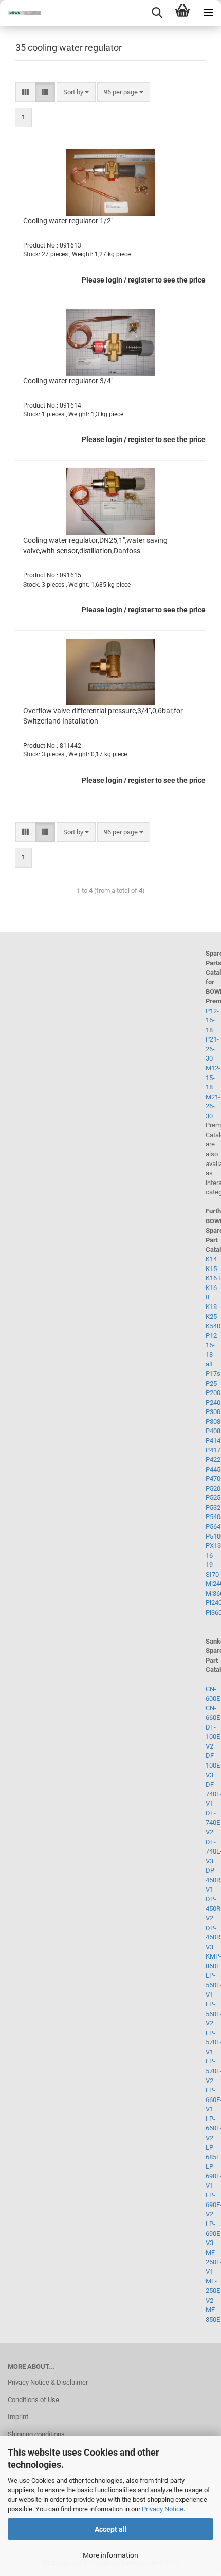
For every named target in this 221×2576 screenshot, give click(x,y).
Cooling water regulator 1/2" (68, 221)
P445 (213, 1469)
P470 (213, 1479)
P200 (213, 1393)
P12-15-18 (212, 1020)
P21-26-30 (212, 1049)
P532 (213, 1507)
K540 (213, 1326)
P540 (213, 1517)
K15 (211, 1269)
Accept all (111, 2529)
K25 (211, 1317)
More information (110, 2555)
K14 (211, 1259)
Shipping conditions (36, 2434)
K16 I (213, 1278)
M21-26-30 (213, 1106)
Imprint (18, 2417)
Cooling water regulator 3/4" (68, 381)
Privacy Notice (163, 2509)
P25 (211, 1383)
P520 (213, 1488)
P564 (213, 1527)
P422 (213, 1460)
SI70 (212, 1574)
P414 (213, 1441)
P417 (213, 1450)
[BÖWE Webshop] (21, 13)
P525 (213, 1498)
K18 (211, 1307)
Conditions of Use (33, 2400)
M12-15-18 (213, 1078)
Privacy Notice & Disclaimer (48, 2382)
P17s (213, 1374)
